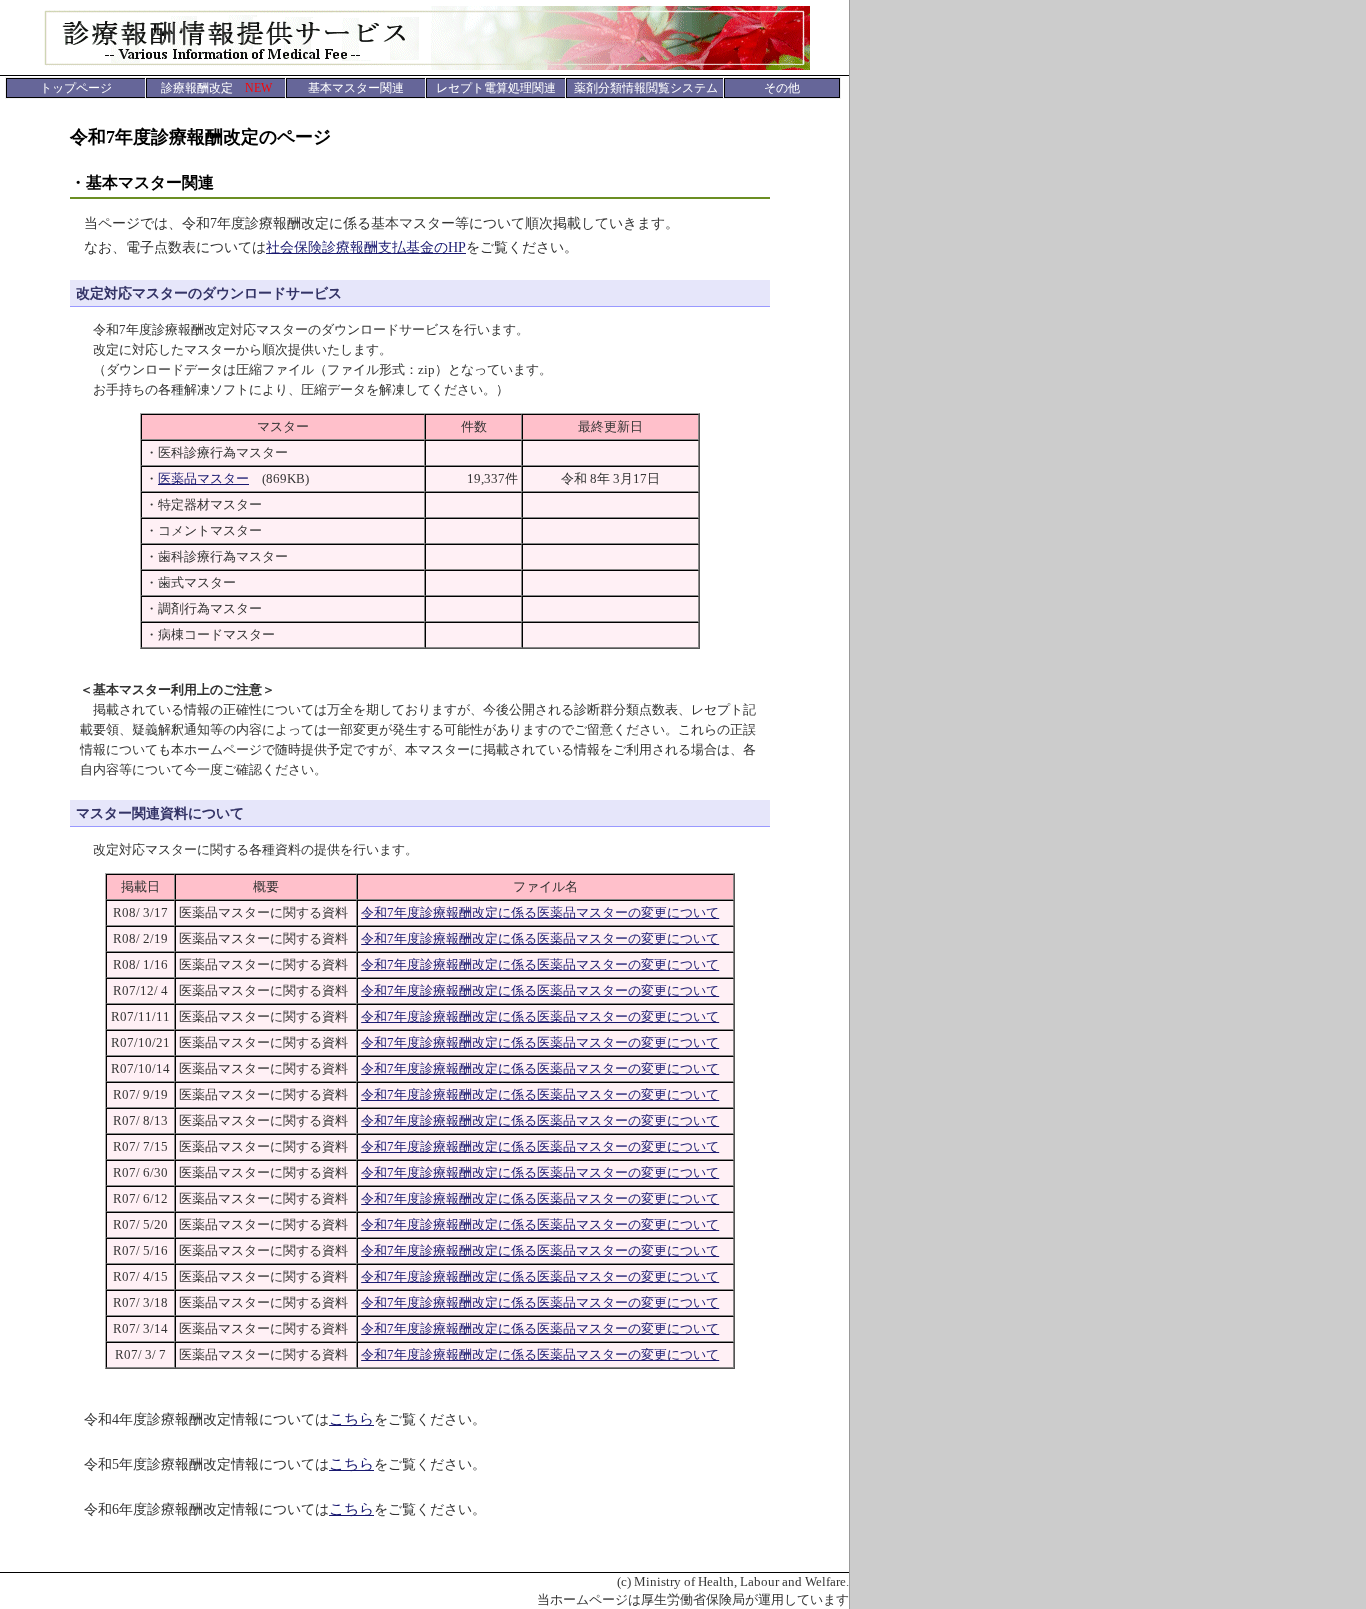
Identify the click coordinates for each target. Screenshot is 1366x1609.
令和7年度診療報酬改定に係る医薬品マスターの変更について (540, 912)
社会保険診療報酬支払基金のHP (366, 247)
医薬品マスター (203, 478)
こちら (351, 1419)
